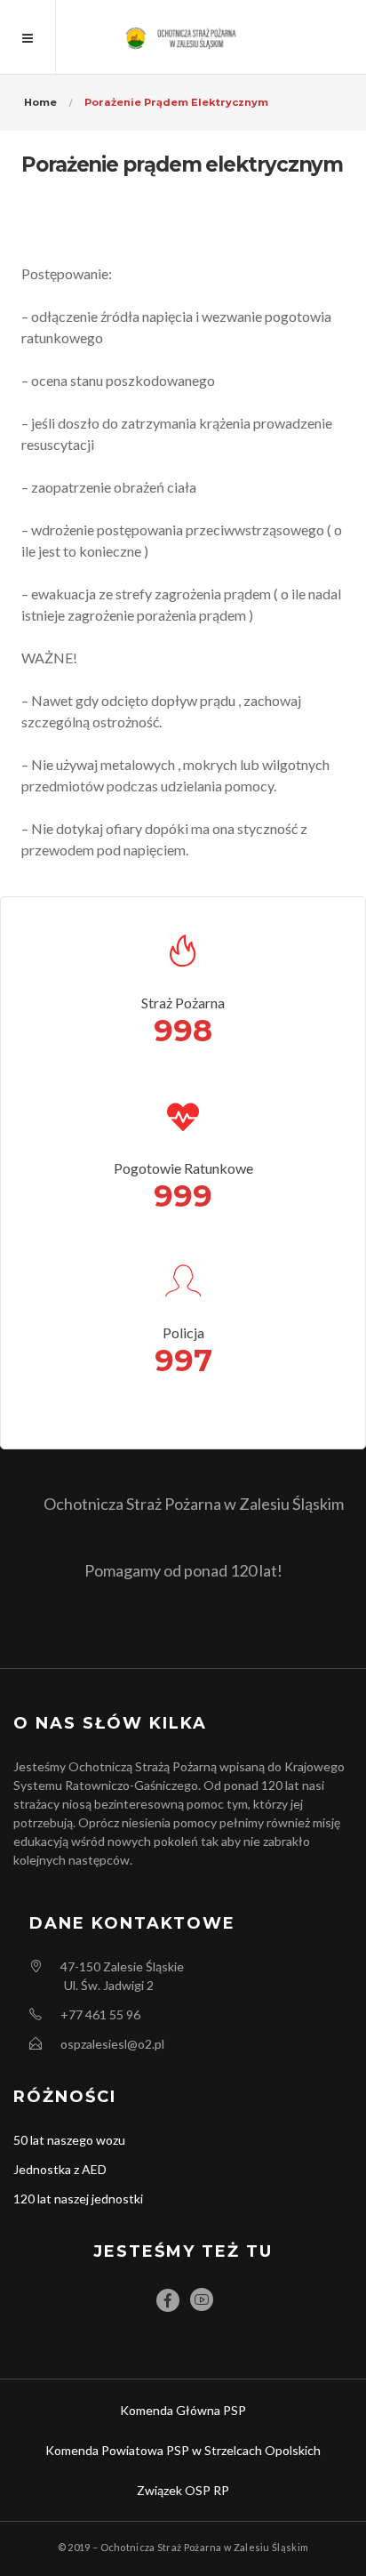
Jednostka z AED (60, 2169)
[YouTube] (202, 2299)
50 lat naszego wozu (69, 2140)
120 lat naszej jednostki (78, 2199)
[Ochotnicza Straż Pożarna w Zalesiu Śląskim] (183, 37)
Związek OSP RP (183, 2490)
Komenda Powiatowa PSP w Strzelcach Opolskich (183, 2450)
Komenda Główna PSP (183, 2410)
